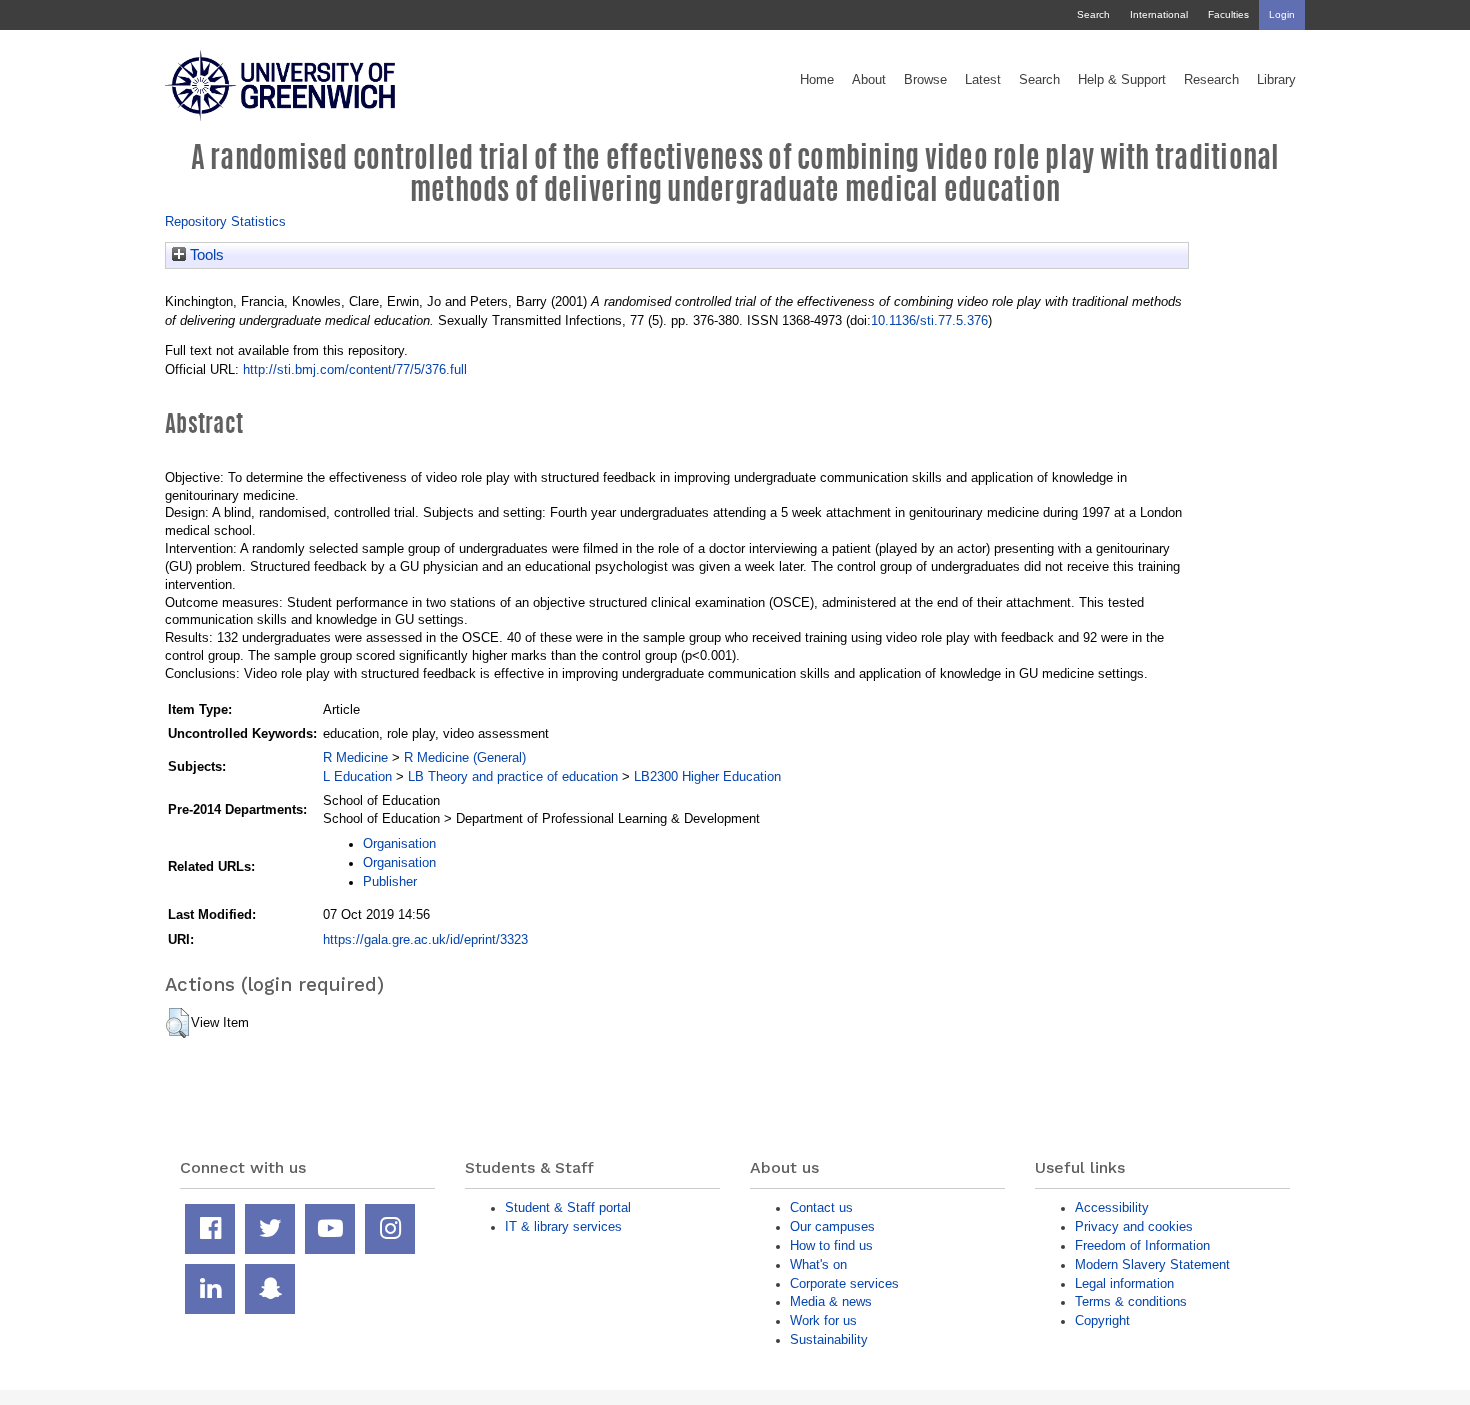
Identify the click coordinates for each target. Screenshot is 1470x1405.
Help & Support (1122, 80)
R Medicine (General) (465, 757)
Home (817, 80)
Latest (983, 80)
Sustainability (829, 1339)
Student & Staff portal (568, 1207)
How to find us (831, 1245)
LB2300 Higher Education (707, 776)
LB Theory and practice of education (513, 776)
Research (1211, 80)
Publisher (390, 881)
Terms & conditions (1131, 1301)
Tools (205, 255)
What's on (818, 1264)
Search (1093, 14)
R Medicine (355, 757)
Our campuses (832, 1226)
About (869, 80)
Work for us (823, 1320)
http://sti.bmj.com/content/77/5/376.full (355, 369)
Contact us (821, 1207)
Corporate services (844, 1283)
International (1159, 14)
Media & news (831, 1301)
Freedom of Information (1142, 1245)
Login (1282, 14)
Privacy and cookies (1134, 1226)
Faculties (1228, 14)
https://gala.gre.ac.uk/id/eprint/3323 (425, 939)
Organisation (399, 843)
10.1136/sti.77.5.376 (929, 320)
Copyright (1102, 1320)
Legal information (1124, 1283)
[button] (177, 1023)
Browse (925, 80)
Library (1276, 80)
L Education (357, 776)
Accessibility (1112, 1207)
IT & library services (563, 1226)
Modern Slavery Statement (1152, 1264)
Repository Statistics (225, 221)
